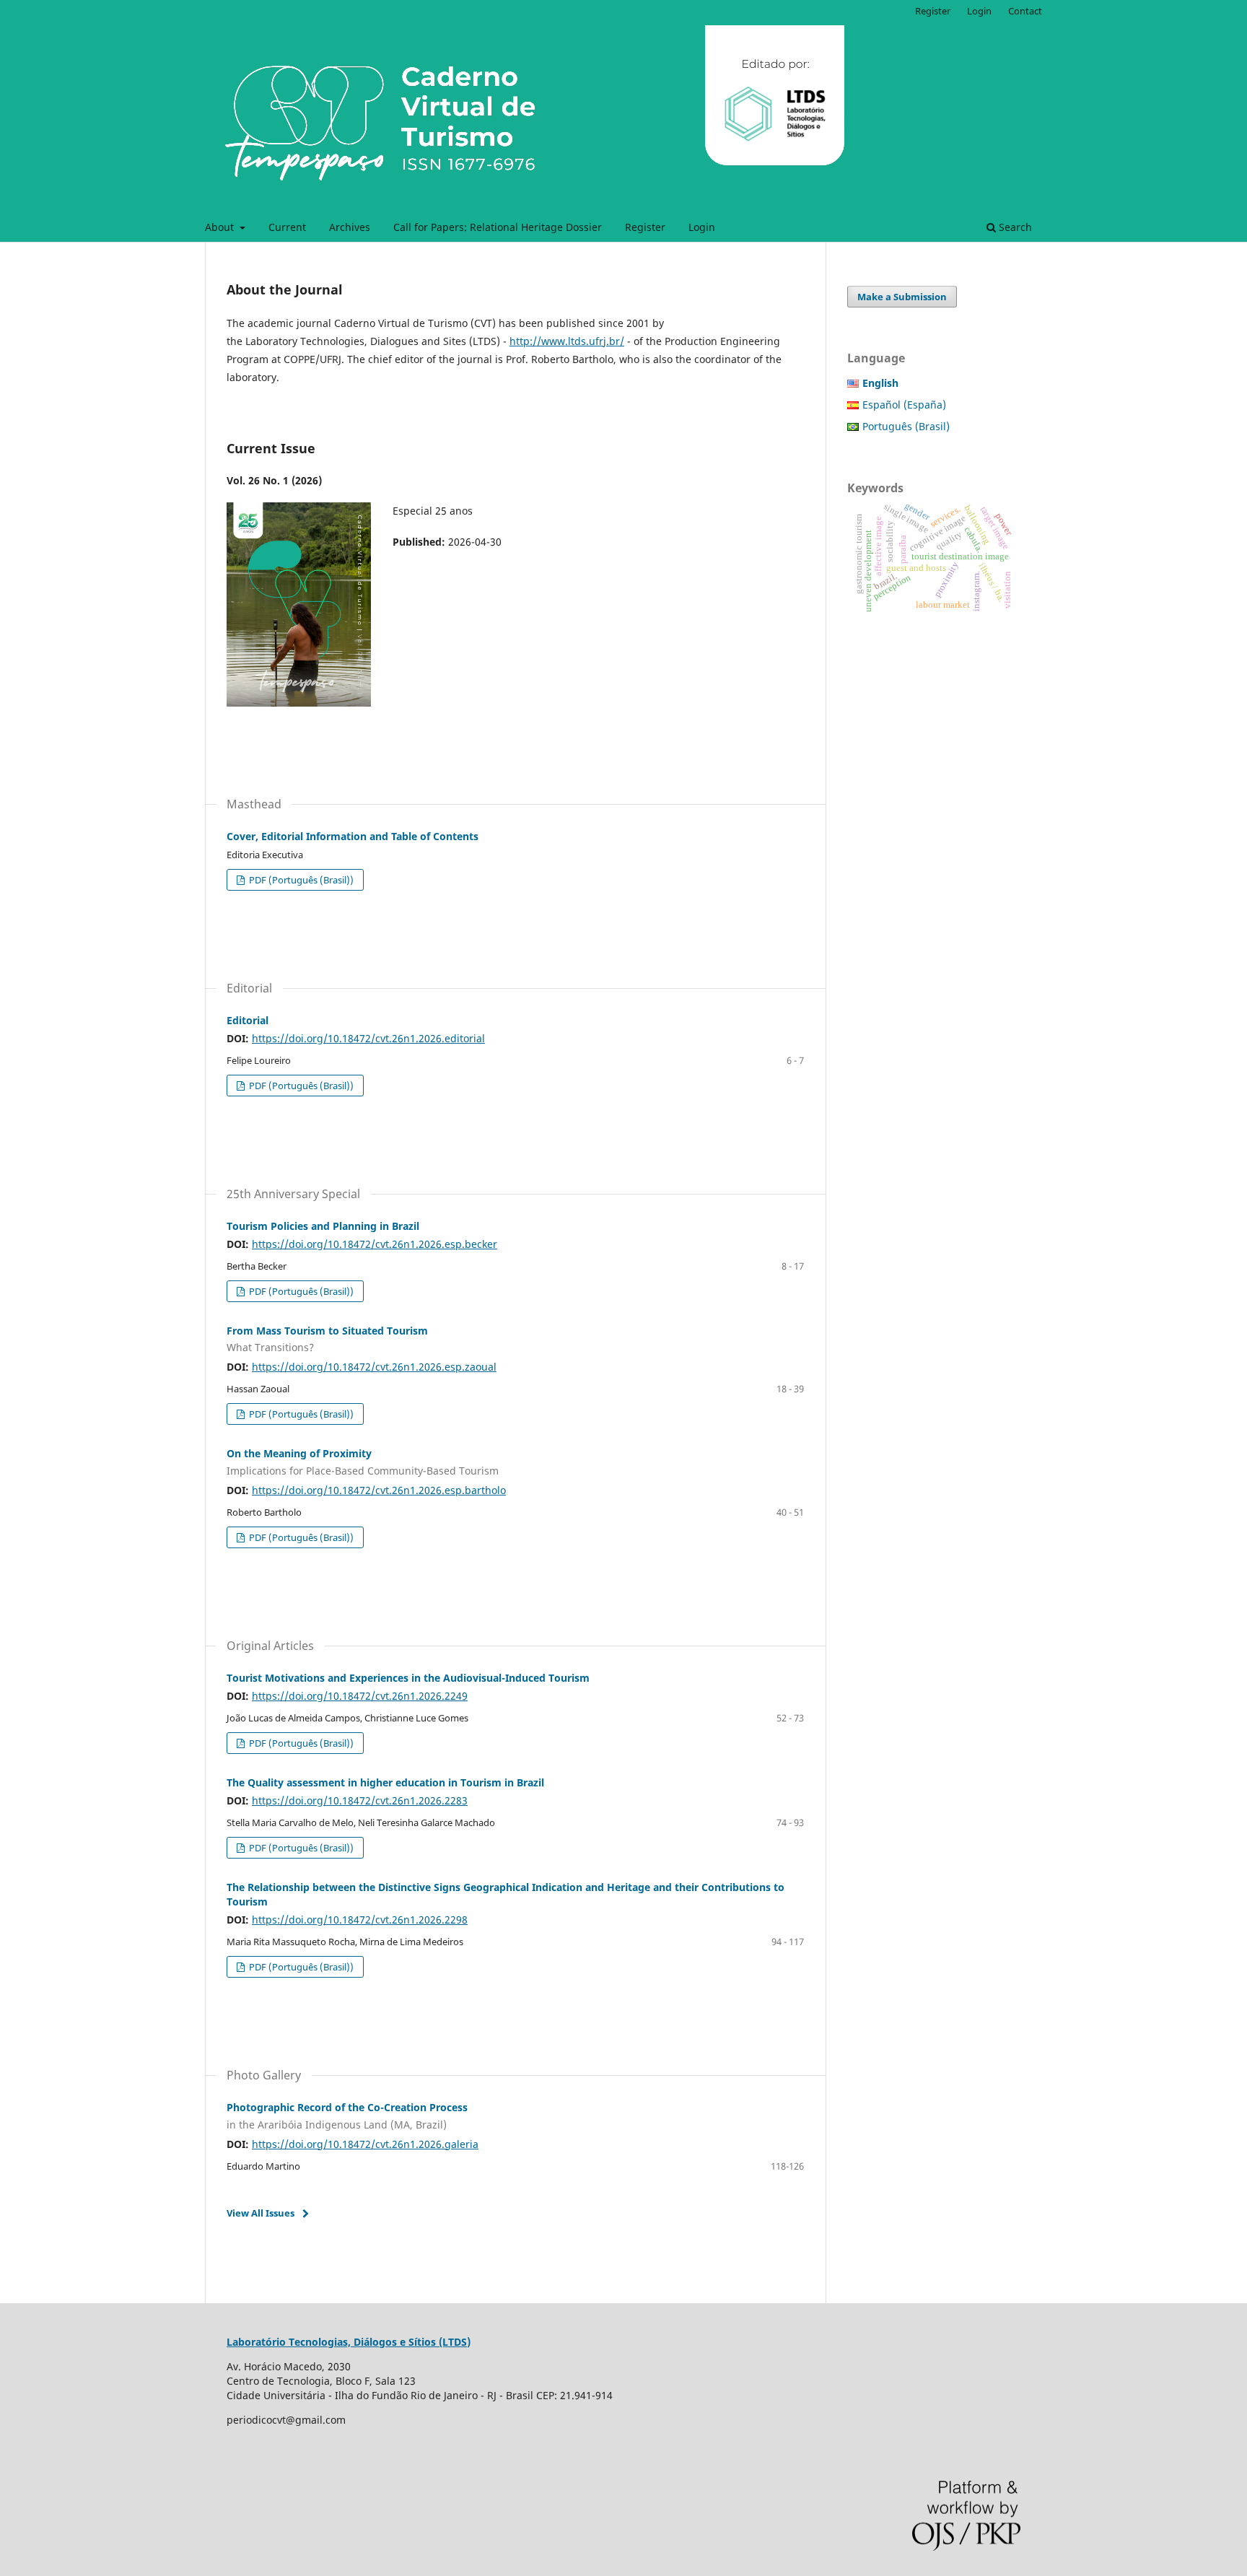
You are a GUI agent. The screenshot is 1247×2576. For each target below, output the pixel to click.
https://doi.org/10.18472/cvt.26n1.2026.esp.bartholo (379, 1490)
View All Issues (261, 2213)
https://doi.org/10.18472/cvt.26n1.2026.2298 (360, 1920)
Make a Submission (902, 297)
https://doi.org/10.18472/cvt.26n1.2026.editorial (368, 1038)
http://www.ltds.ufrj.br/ (567, 341)
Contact (1025, 11)
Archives (350, 227)
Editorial (248, 1020)
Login (702, 227)
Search (1014, 227)
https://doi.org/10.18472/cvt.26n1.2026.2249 (360, 1696)
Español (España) (904, 405)
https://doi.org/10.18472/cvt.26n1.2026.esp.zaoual (374, 1367)
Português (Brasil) (906, 426)
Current (287, 227)
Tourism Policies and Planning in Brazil (323, 1226)
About (221, 227)
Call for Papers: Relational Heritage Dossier (498, 227)
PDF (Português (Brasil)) (300, 880)
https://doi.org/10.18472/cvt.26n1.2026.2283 (360, 1800)
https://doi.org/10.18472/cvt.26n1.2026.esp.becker (375, 1244)
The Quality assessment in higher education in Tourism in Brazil (385, 1782)
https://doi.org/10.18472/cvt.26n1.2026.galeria (365, 2144)
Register (645, 227)
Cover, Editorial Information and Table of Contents (353, 836)
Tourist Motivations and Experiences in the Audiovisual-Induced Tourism (408, 1678)
